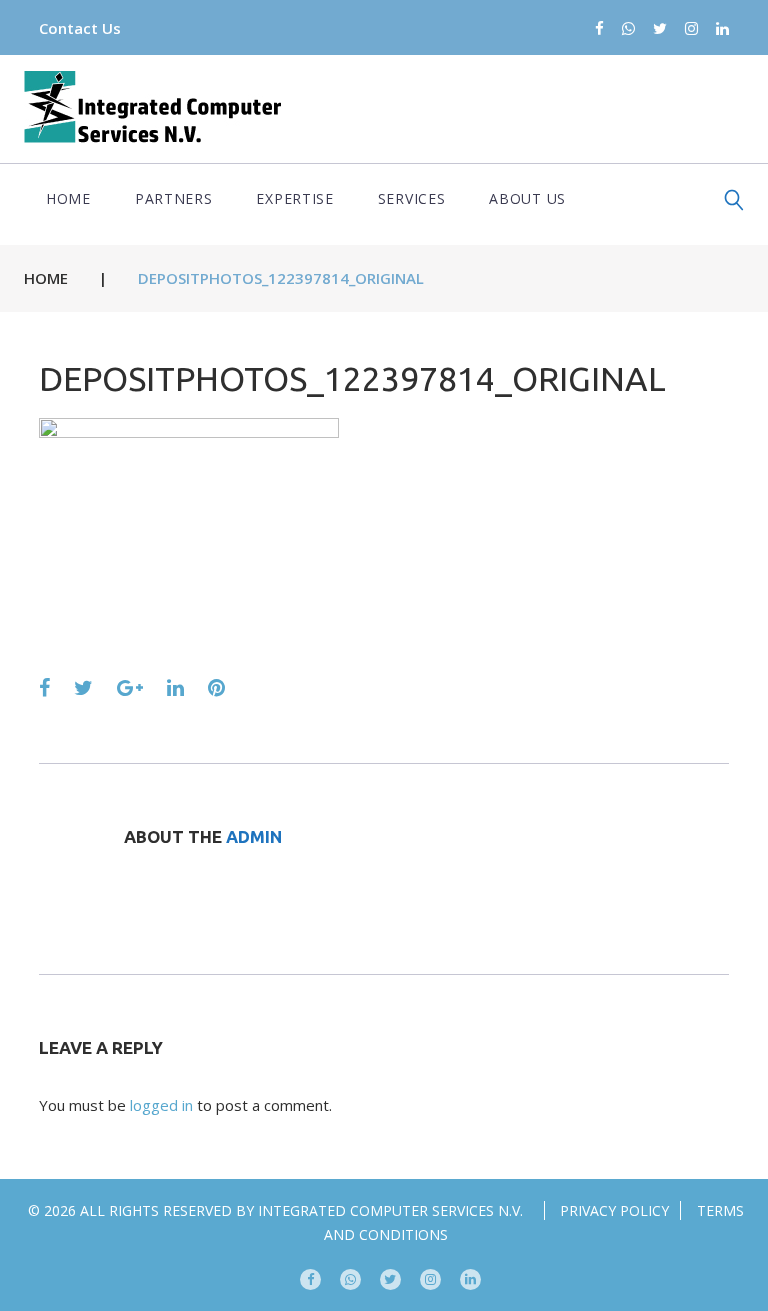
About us (527, 198)
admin (254, 836)
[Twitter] (660, 29)
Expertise (294, 198)
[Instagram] (691, 29)
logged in (161, 1105)
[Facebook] (599, 29)
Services (412, 198)
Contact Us (80, 28)
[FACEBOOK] (310, 1279)
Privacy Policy (614, 1210)
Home (68, 198)
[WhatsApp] (628, 29)
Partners (174, 198)
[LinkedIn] (722, 29)
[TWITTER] (390, 1279)
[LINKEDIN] (470, 1279)
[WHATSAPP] (350, 1279)
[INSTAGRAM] (430, 1279)
